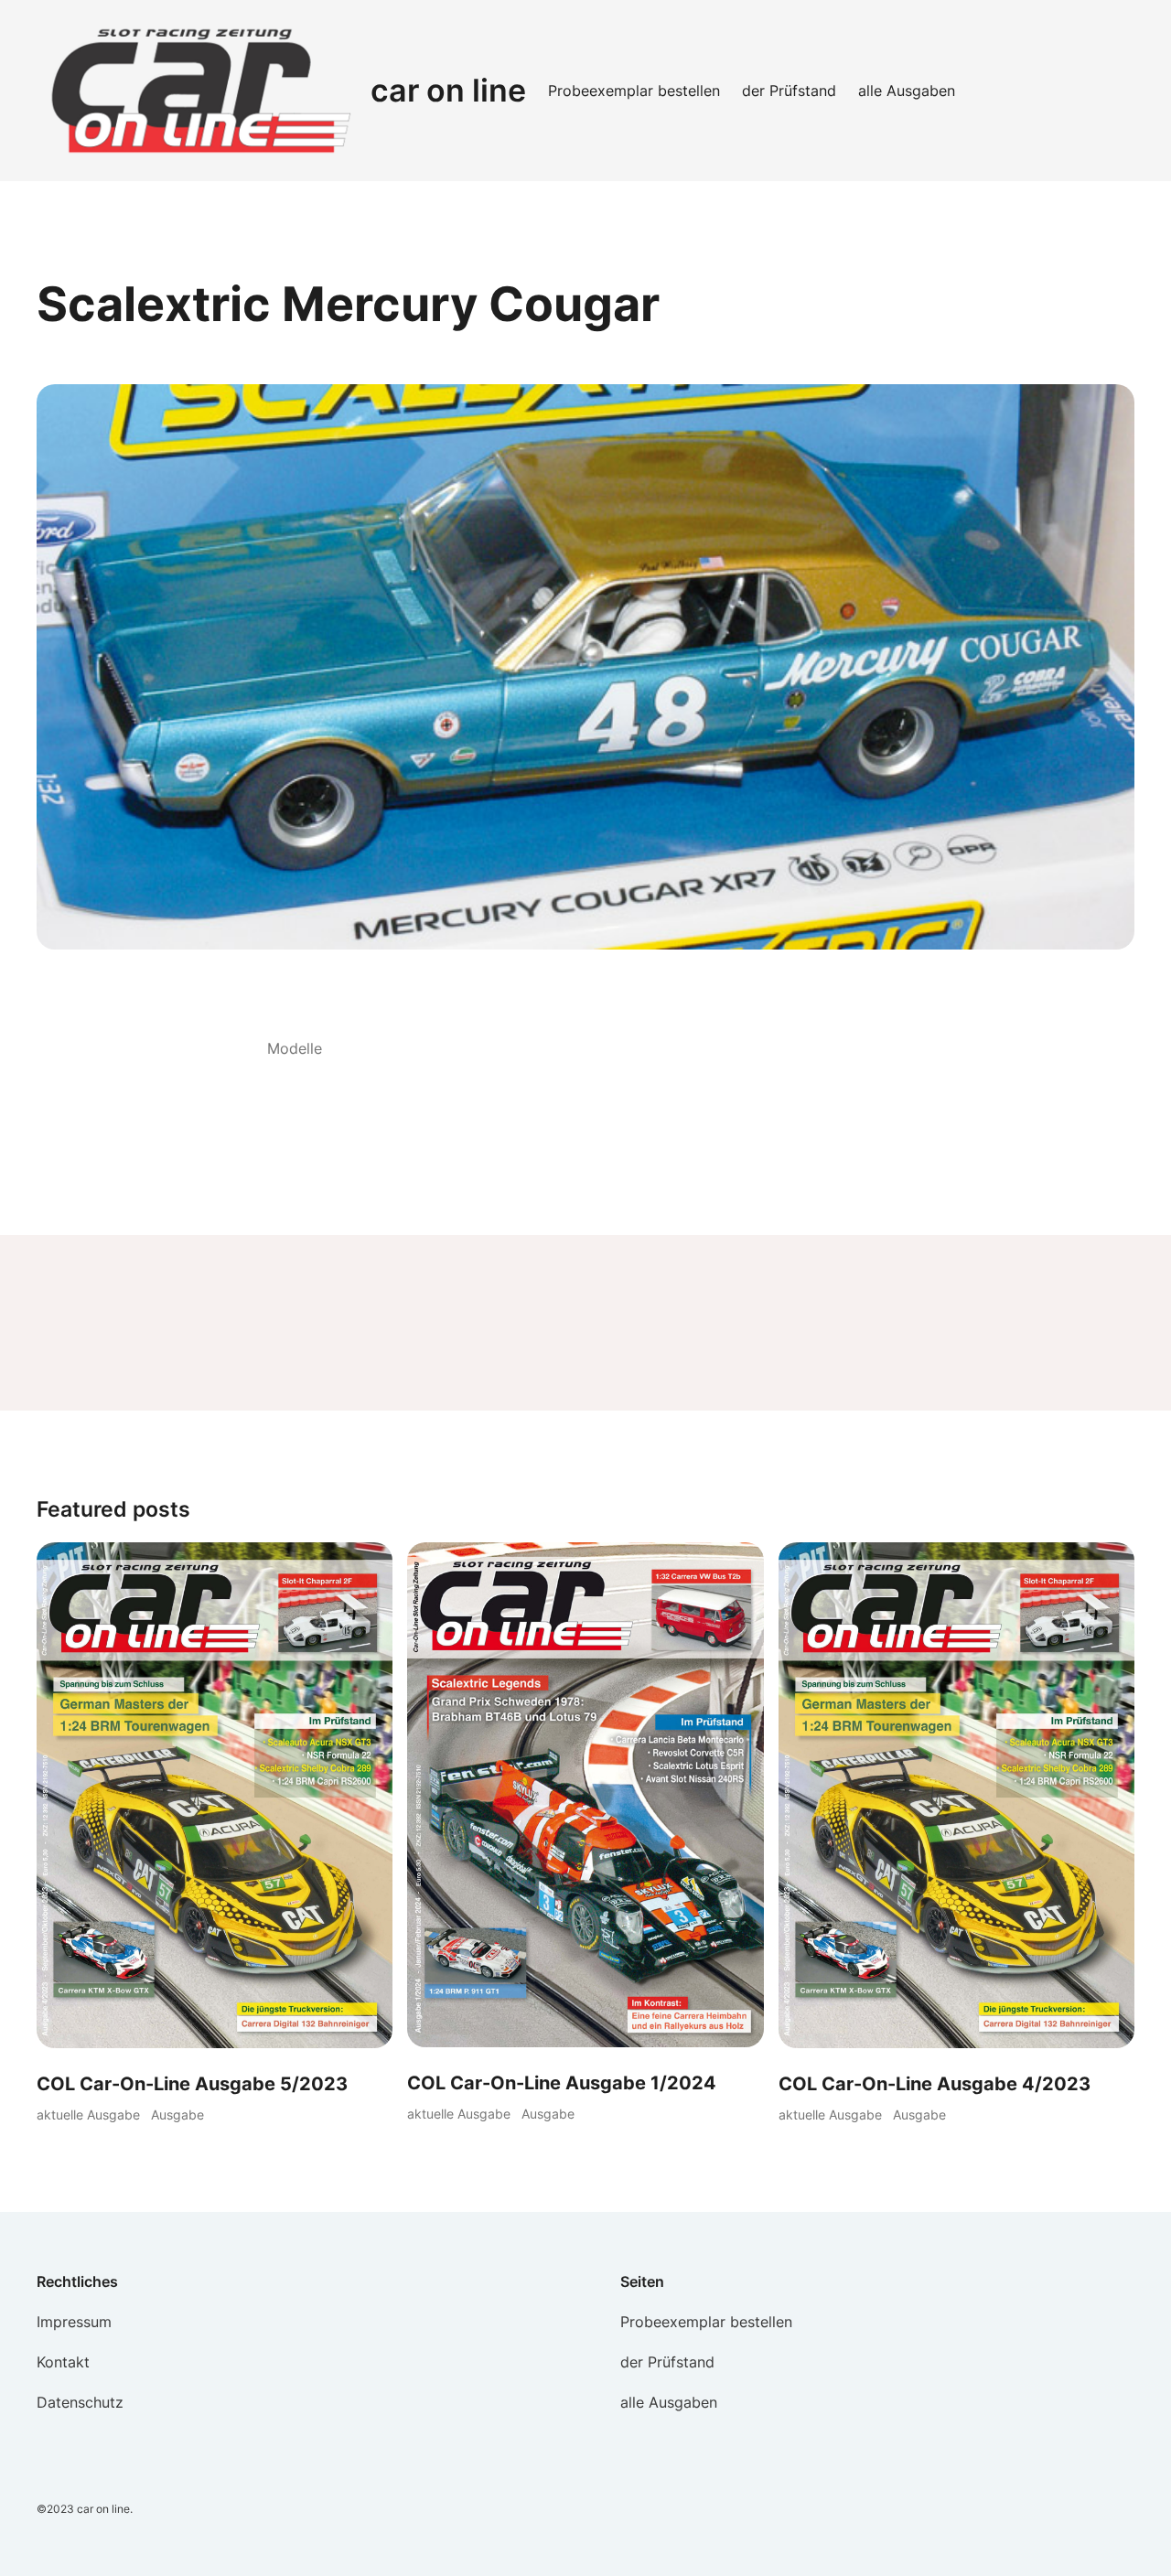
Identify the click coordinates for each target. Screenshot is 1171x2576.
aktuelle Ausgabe (88, 2114)
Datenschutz (80, 2402)
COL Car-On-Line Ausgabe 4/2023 (935, 2084)
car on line (448, 90)
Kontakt (63, 2362)
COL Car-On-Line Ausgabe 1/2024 (562, 2083)
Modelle (295, 1048)
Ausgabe (177, 2114)
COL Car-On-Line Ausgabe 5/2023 (192, 2084)
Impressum (74, 2322)
